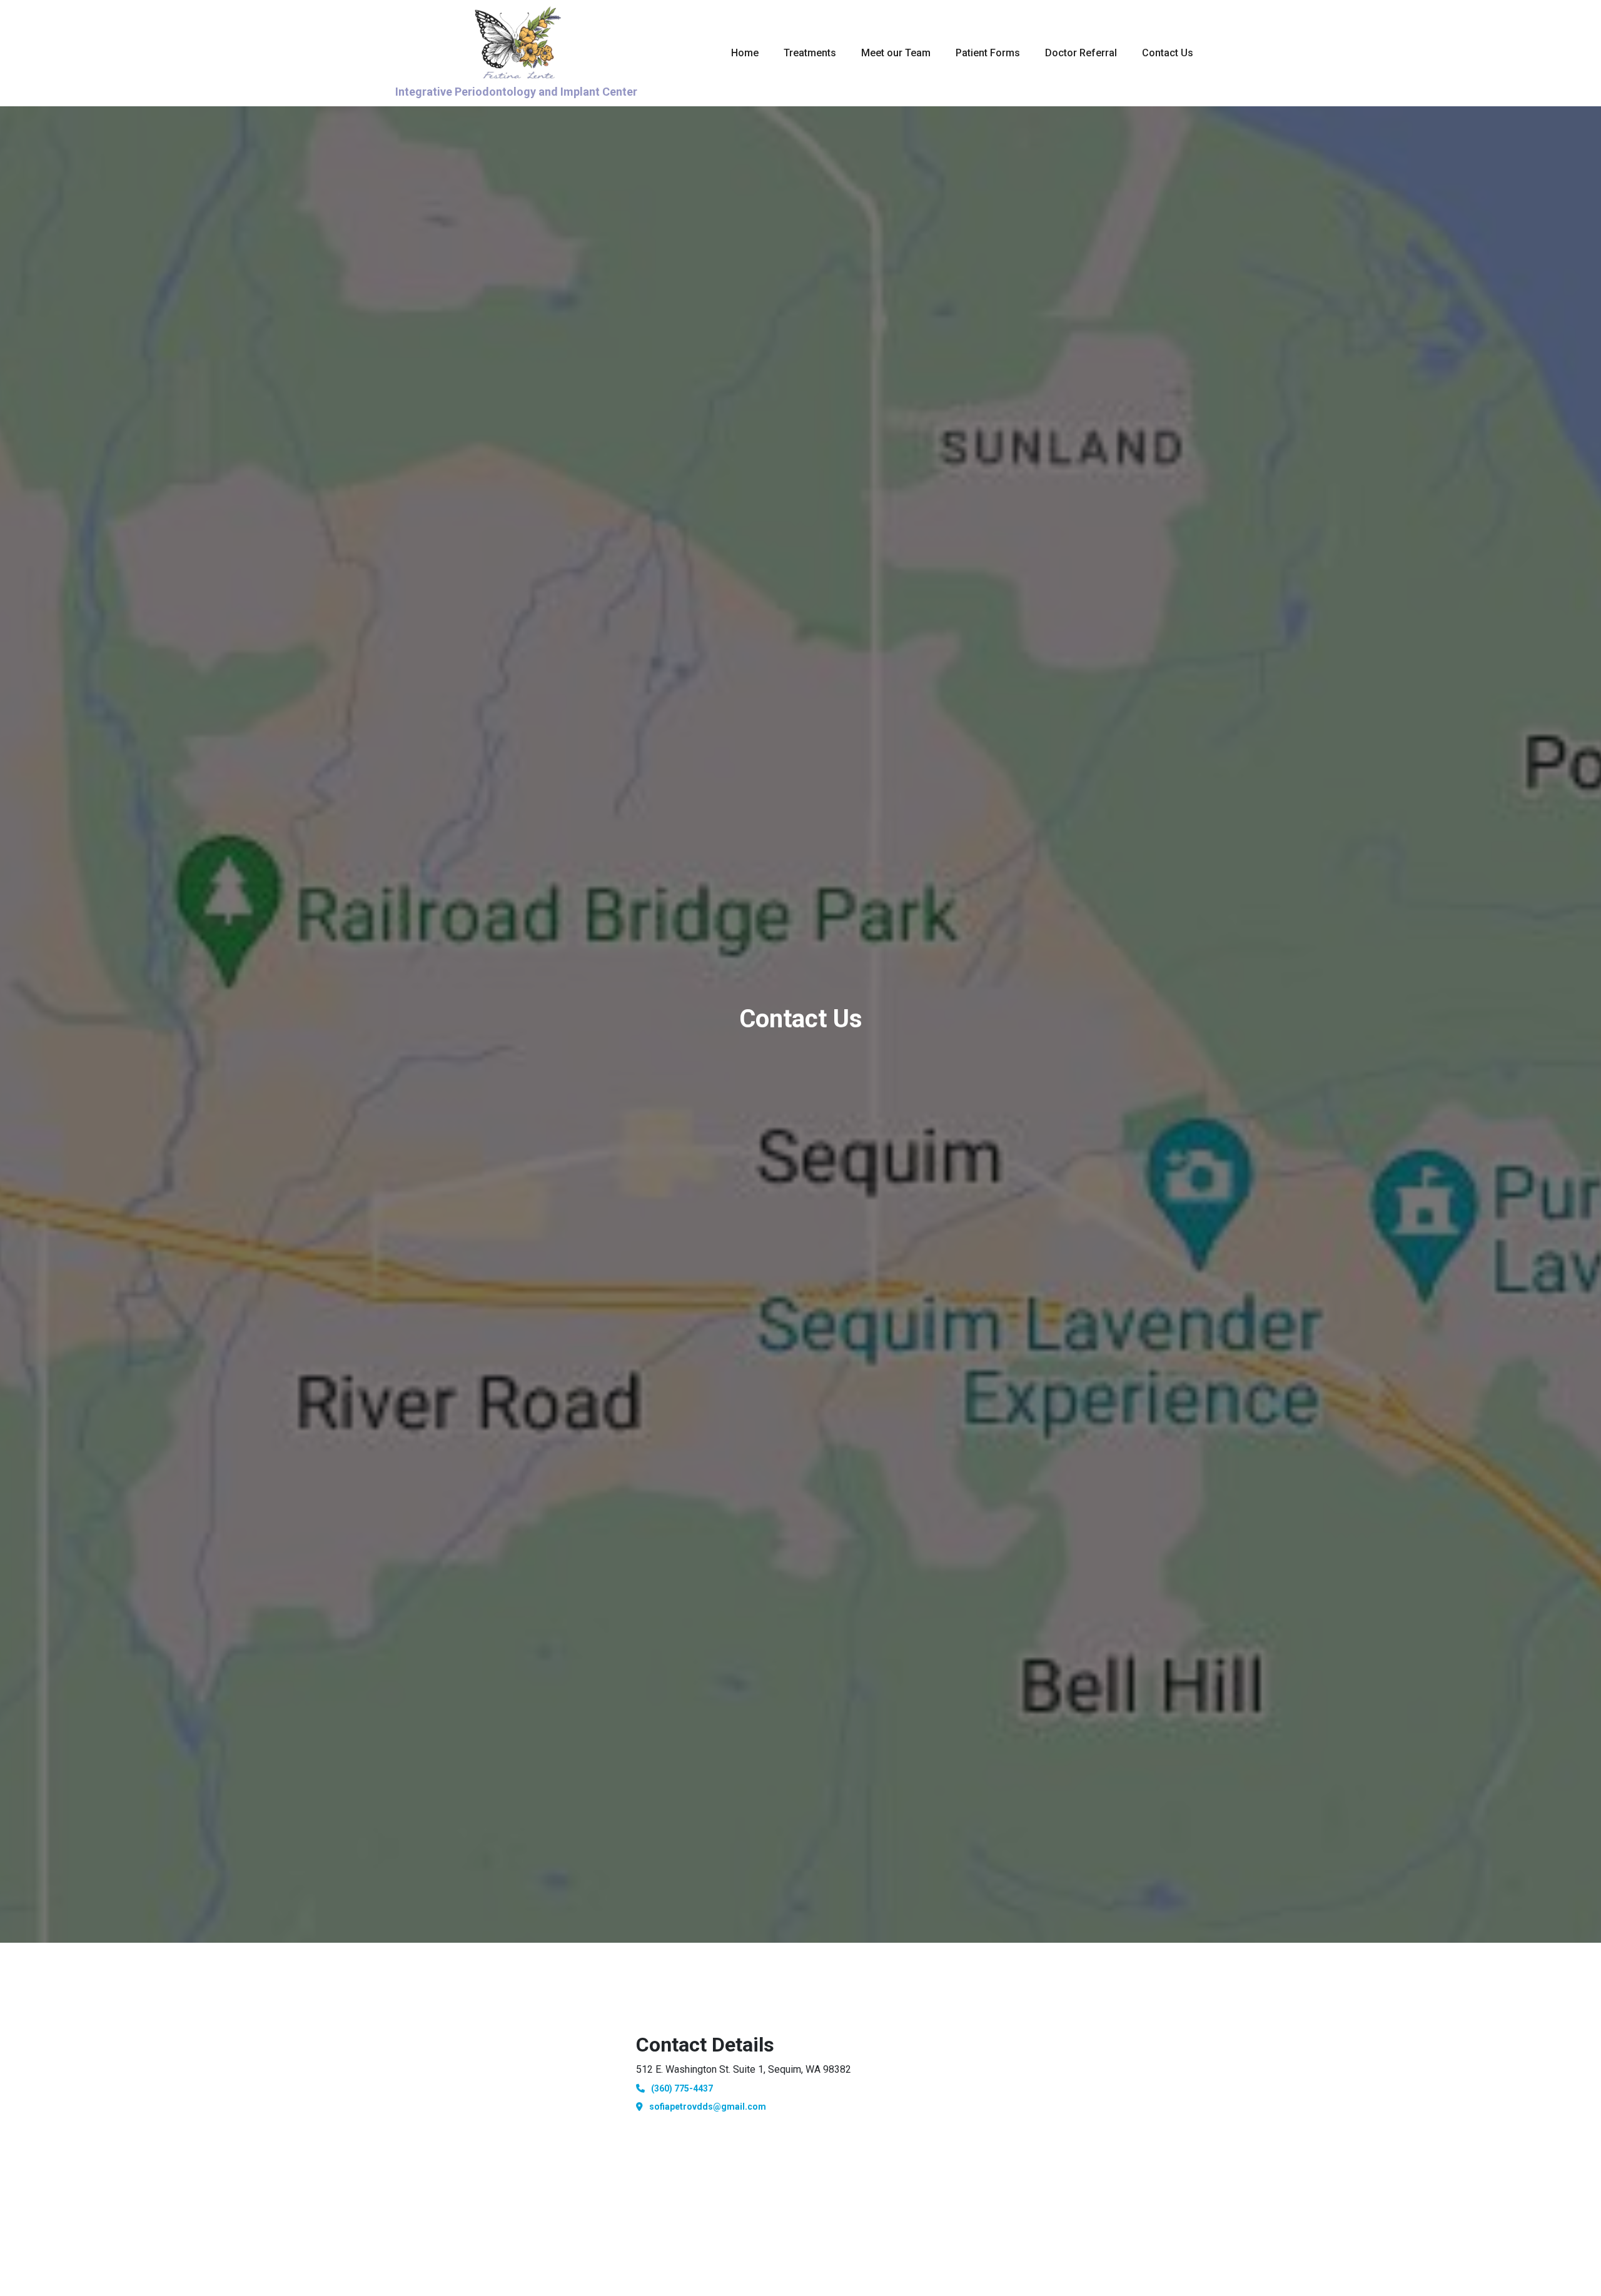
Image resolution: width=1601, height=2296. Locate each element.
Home (745, 53)
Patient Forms (988, 53)
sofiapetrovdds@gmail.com (708, 2107)
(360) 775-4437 (682, 2088)
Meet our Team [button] (896, 53)
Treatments (810, 53)
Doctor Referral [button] (1081, 53)
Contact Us (1168, 53)
